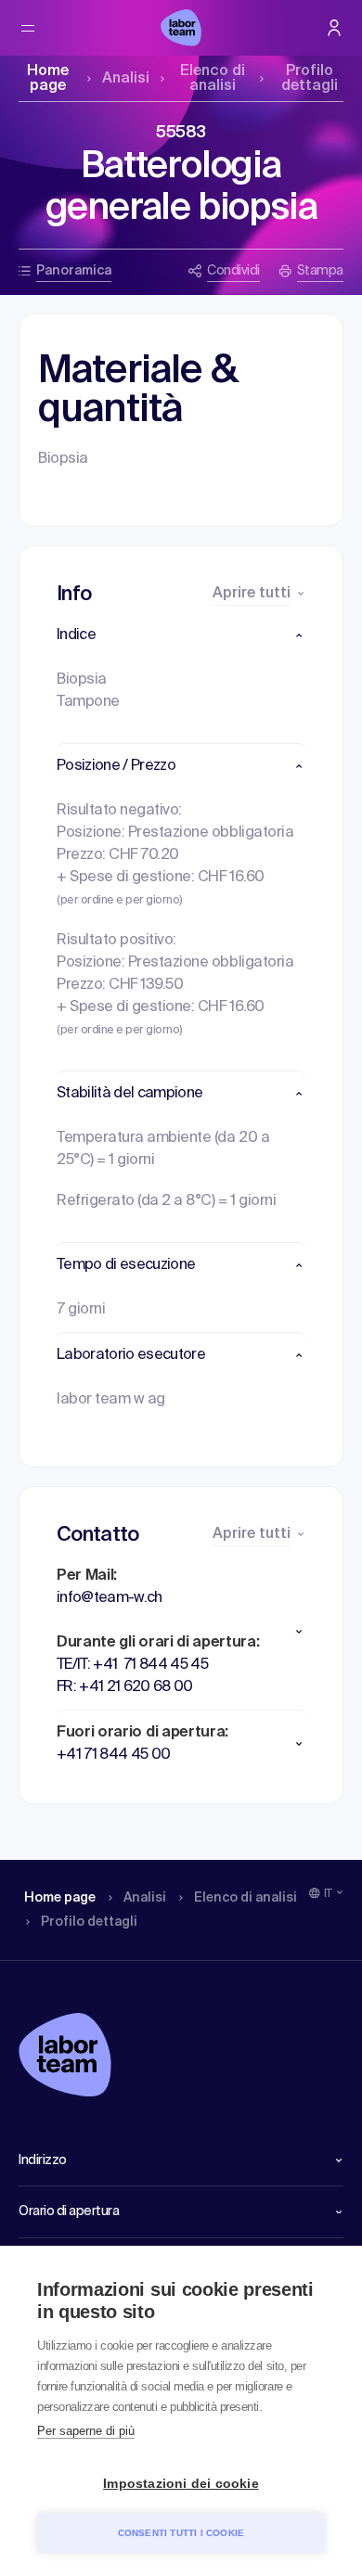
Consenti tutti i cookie (181, 2533)
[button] (181, 635)
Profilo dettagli (310, 79)
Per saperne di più (86, 2431)
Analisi (126, 79)
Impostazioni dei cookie (181, 2484)
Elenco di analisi (213, 79)
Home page (48, 79)
